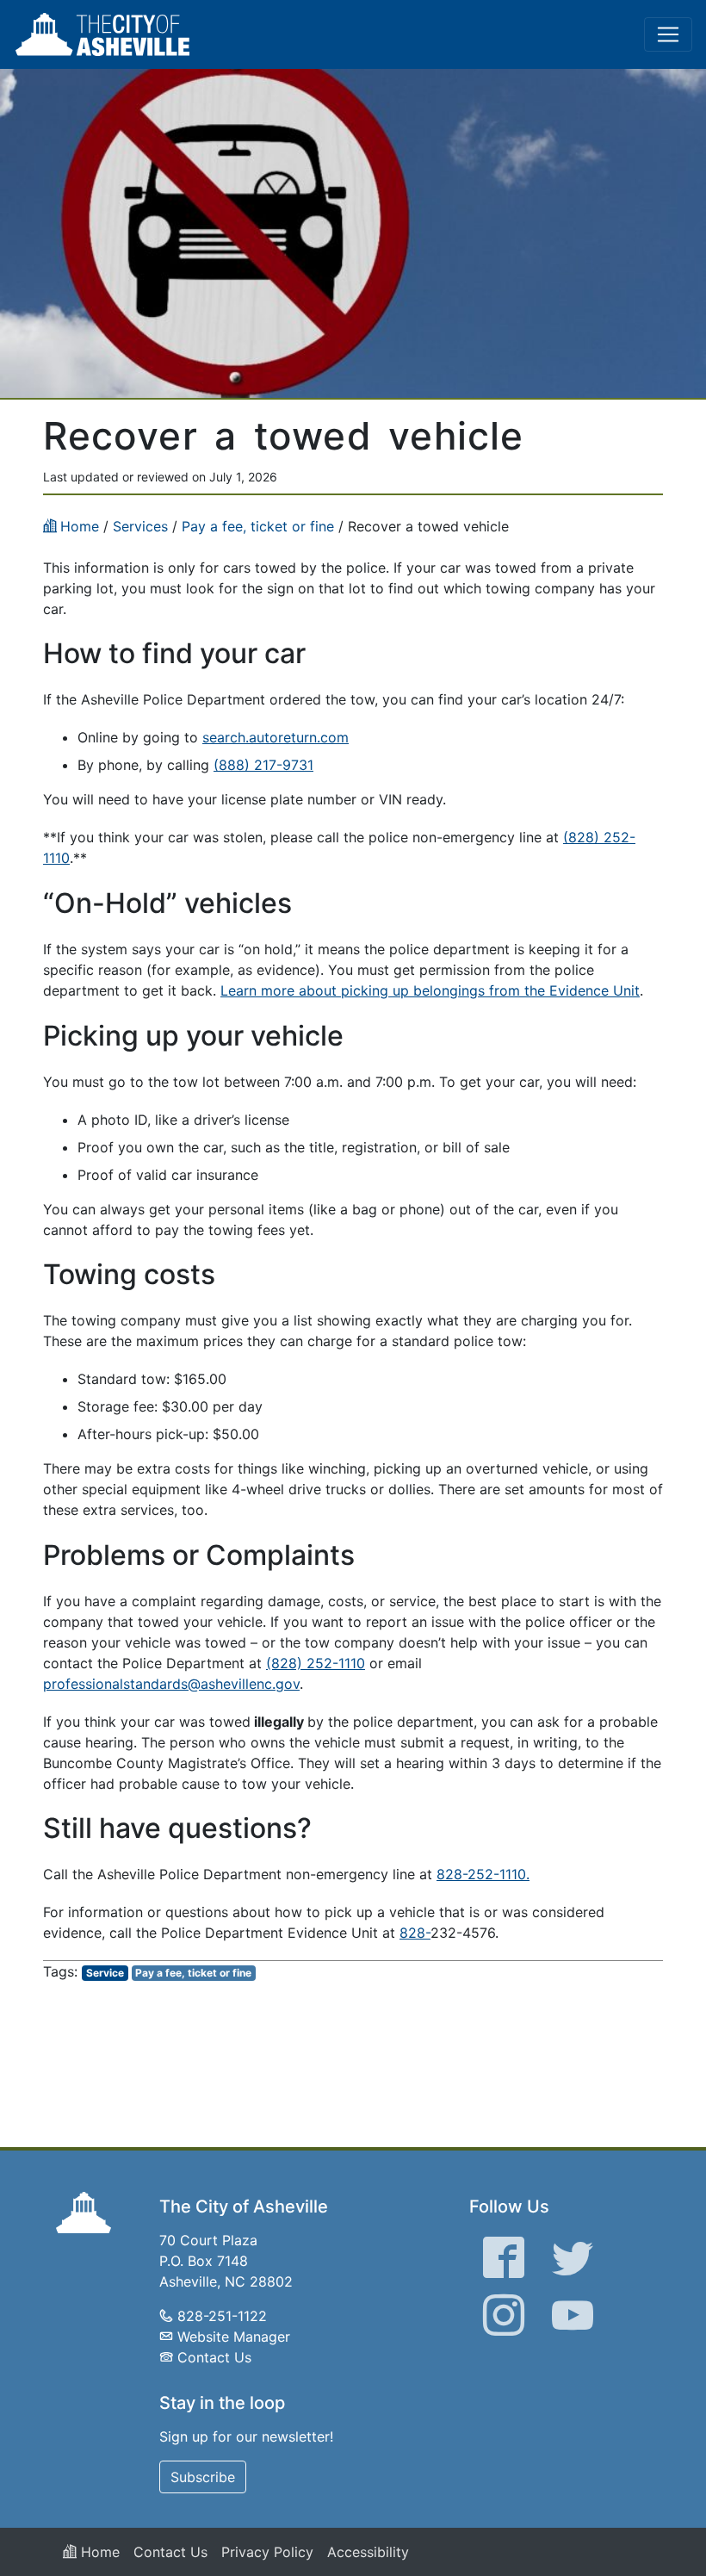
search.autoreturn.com (276, 737)
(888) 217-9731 (263, 765)
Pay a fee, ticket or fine (193, 1973)
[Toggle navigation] (668, 34)
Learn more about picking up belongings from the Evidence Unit (430, 990)
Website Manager (234, 2337)
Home (98, 2552)
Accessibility (368, 2552)
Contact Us (214, 2357)
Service (105, 1973)
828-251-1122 (222, 2316)
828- (415, 1933)
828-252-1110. (483, 1874)
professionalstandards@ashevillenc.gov (171, 1684)
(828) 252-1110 (316, 1663)
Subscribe (203, 2477)
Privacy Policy (267, 2552)
